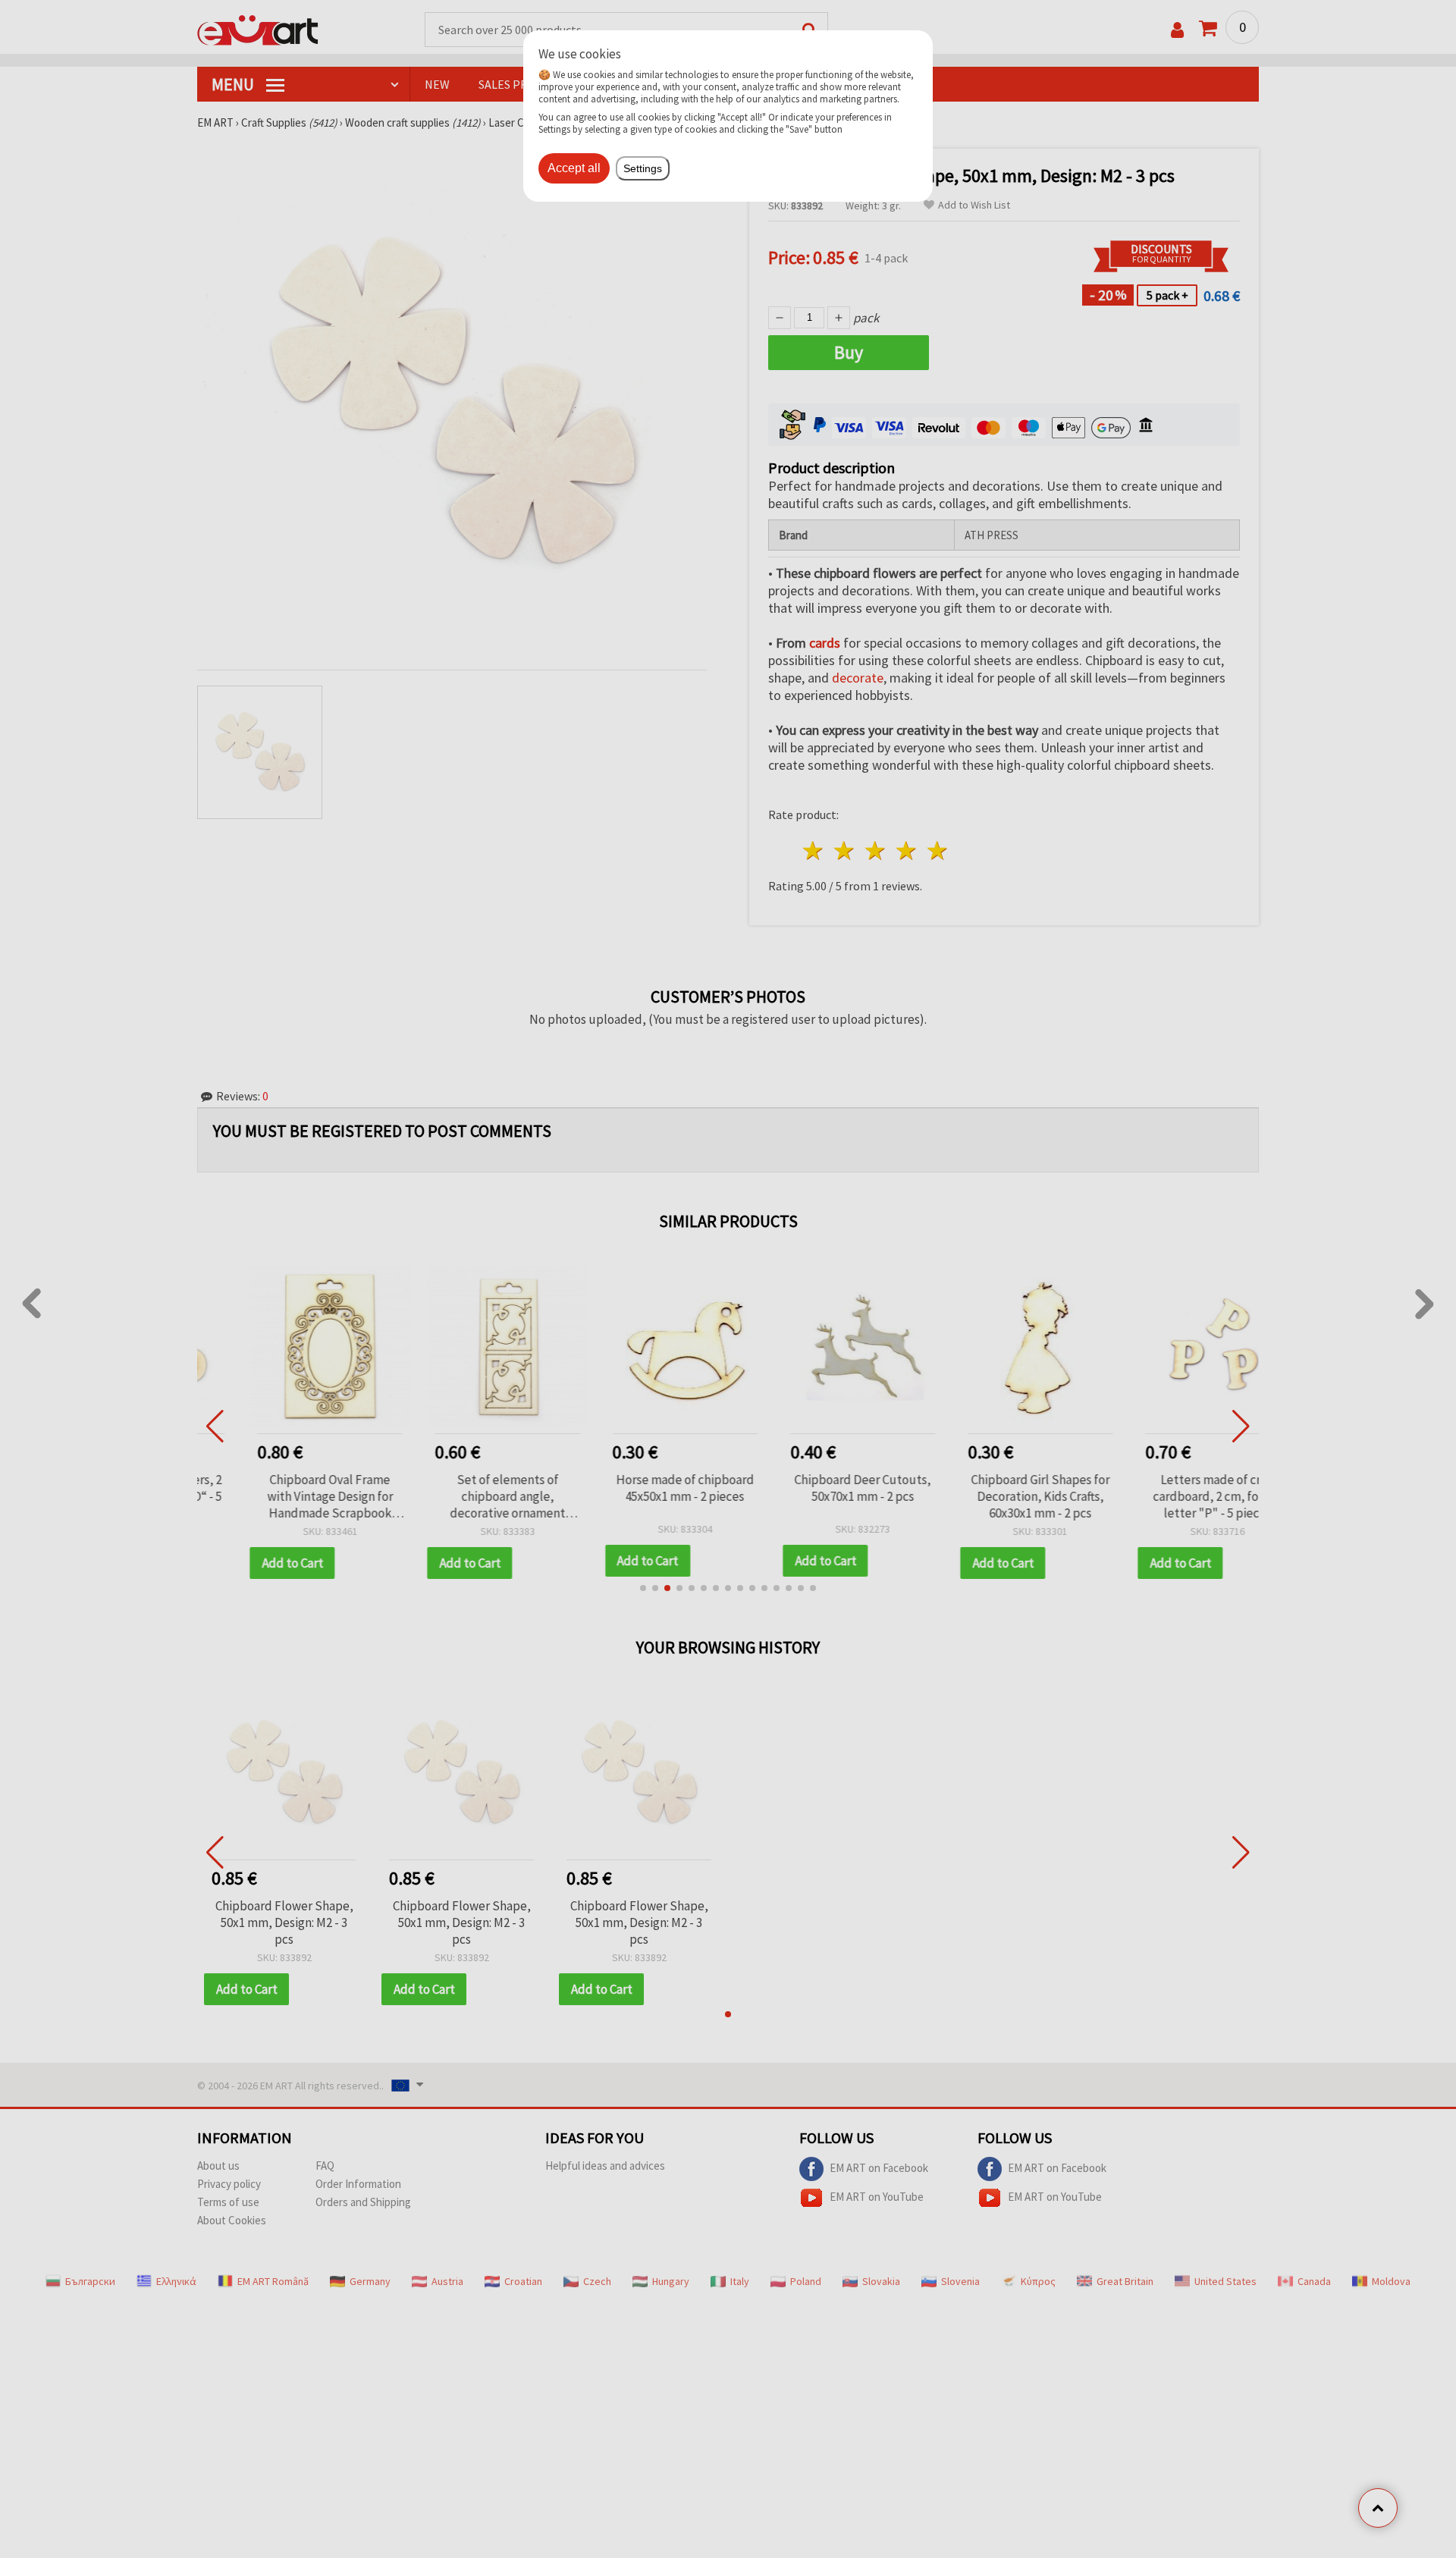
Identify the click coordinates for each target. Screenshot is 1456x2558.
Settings (643, 168)
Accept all (574, 168)
